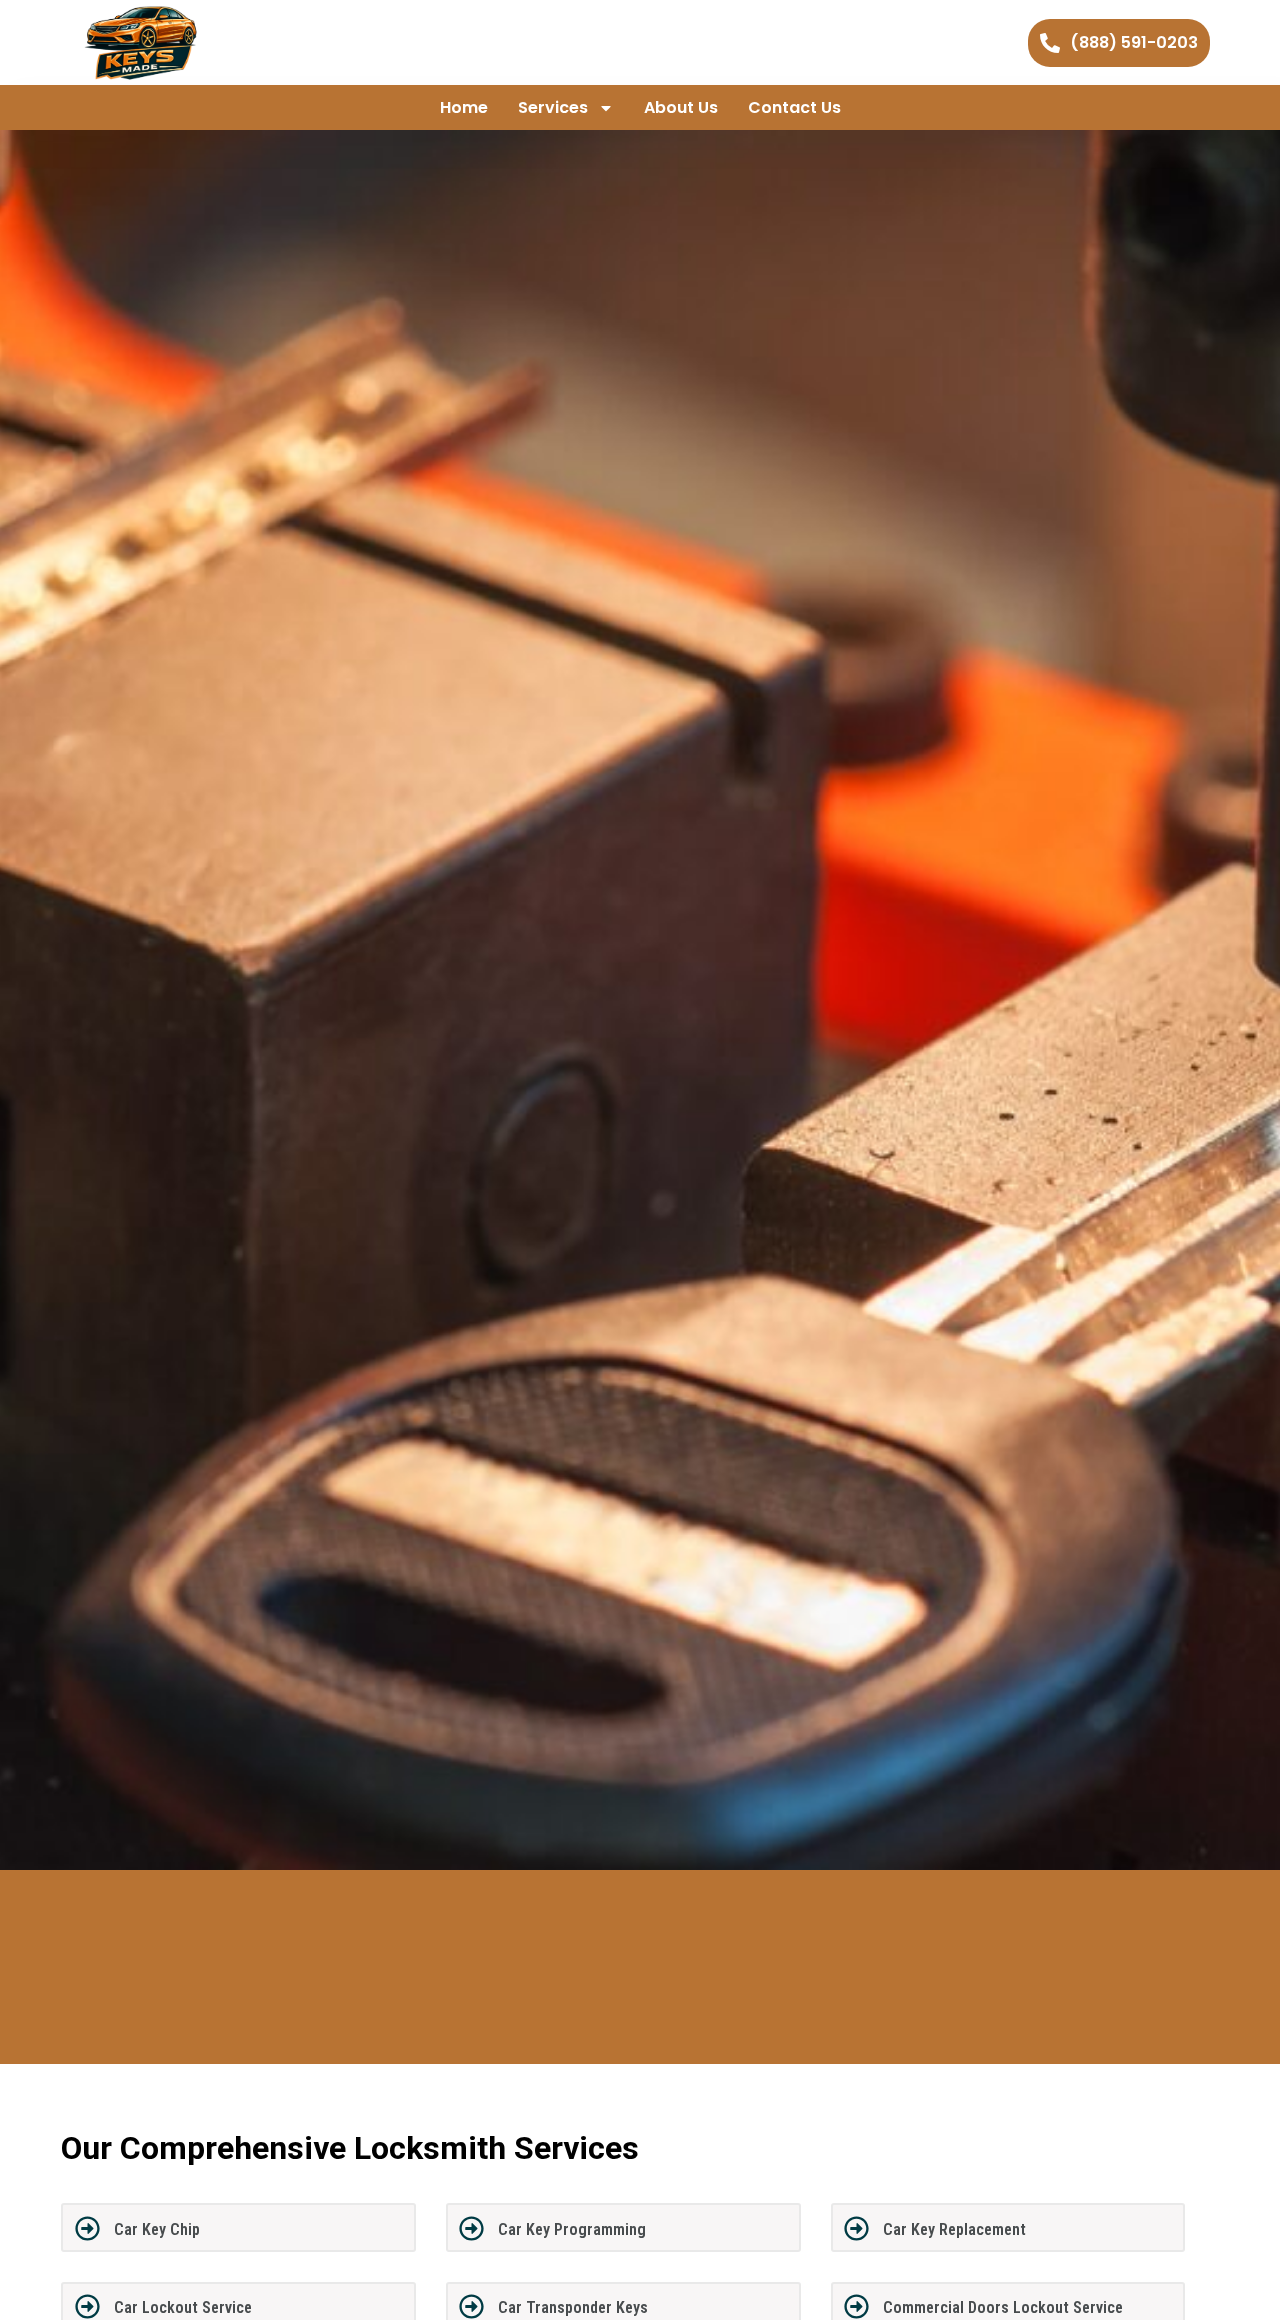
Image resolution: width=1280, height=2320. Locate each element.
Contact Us (794, 107)
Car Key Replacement (954, 2229)
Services (553, 107)
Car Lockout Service (183, 2307)
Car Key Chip (157, 2229)
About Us (681, 107)
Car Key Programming (572, 2229)
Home (464, 107)
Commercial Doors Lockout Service (1003, 2307)
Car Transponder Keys (573, 2307)
